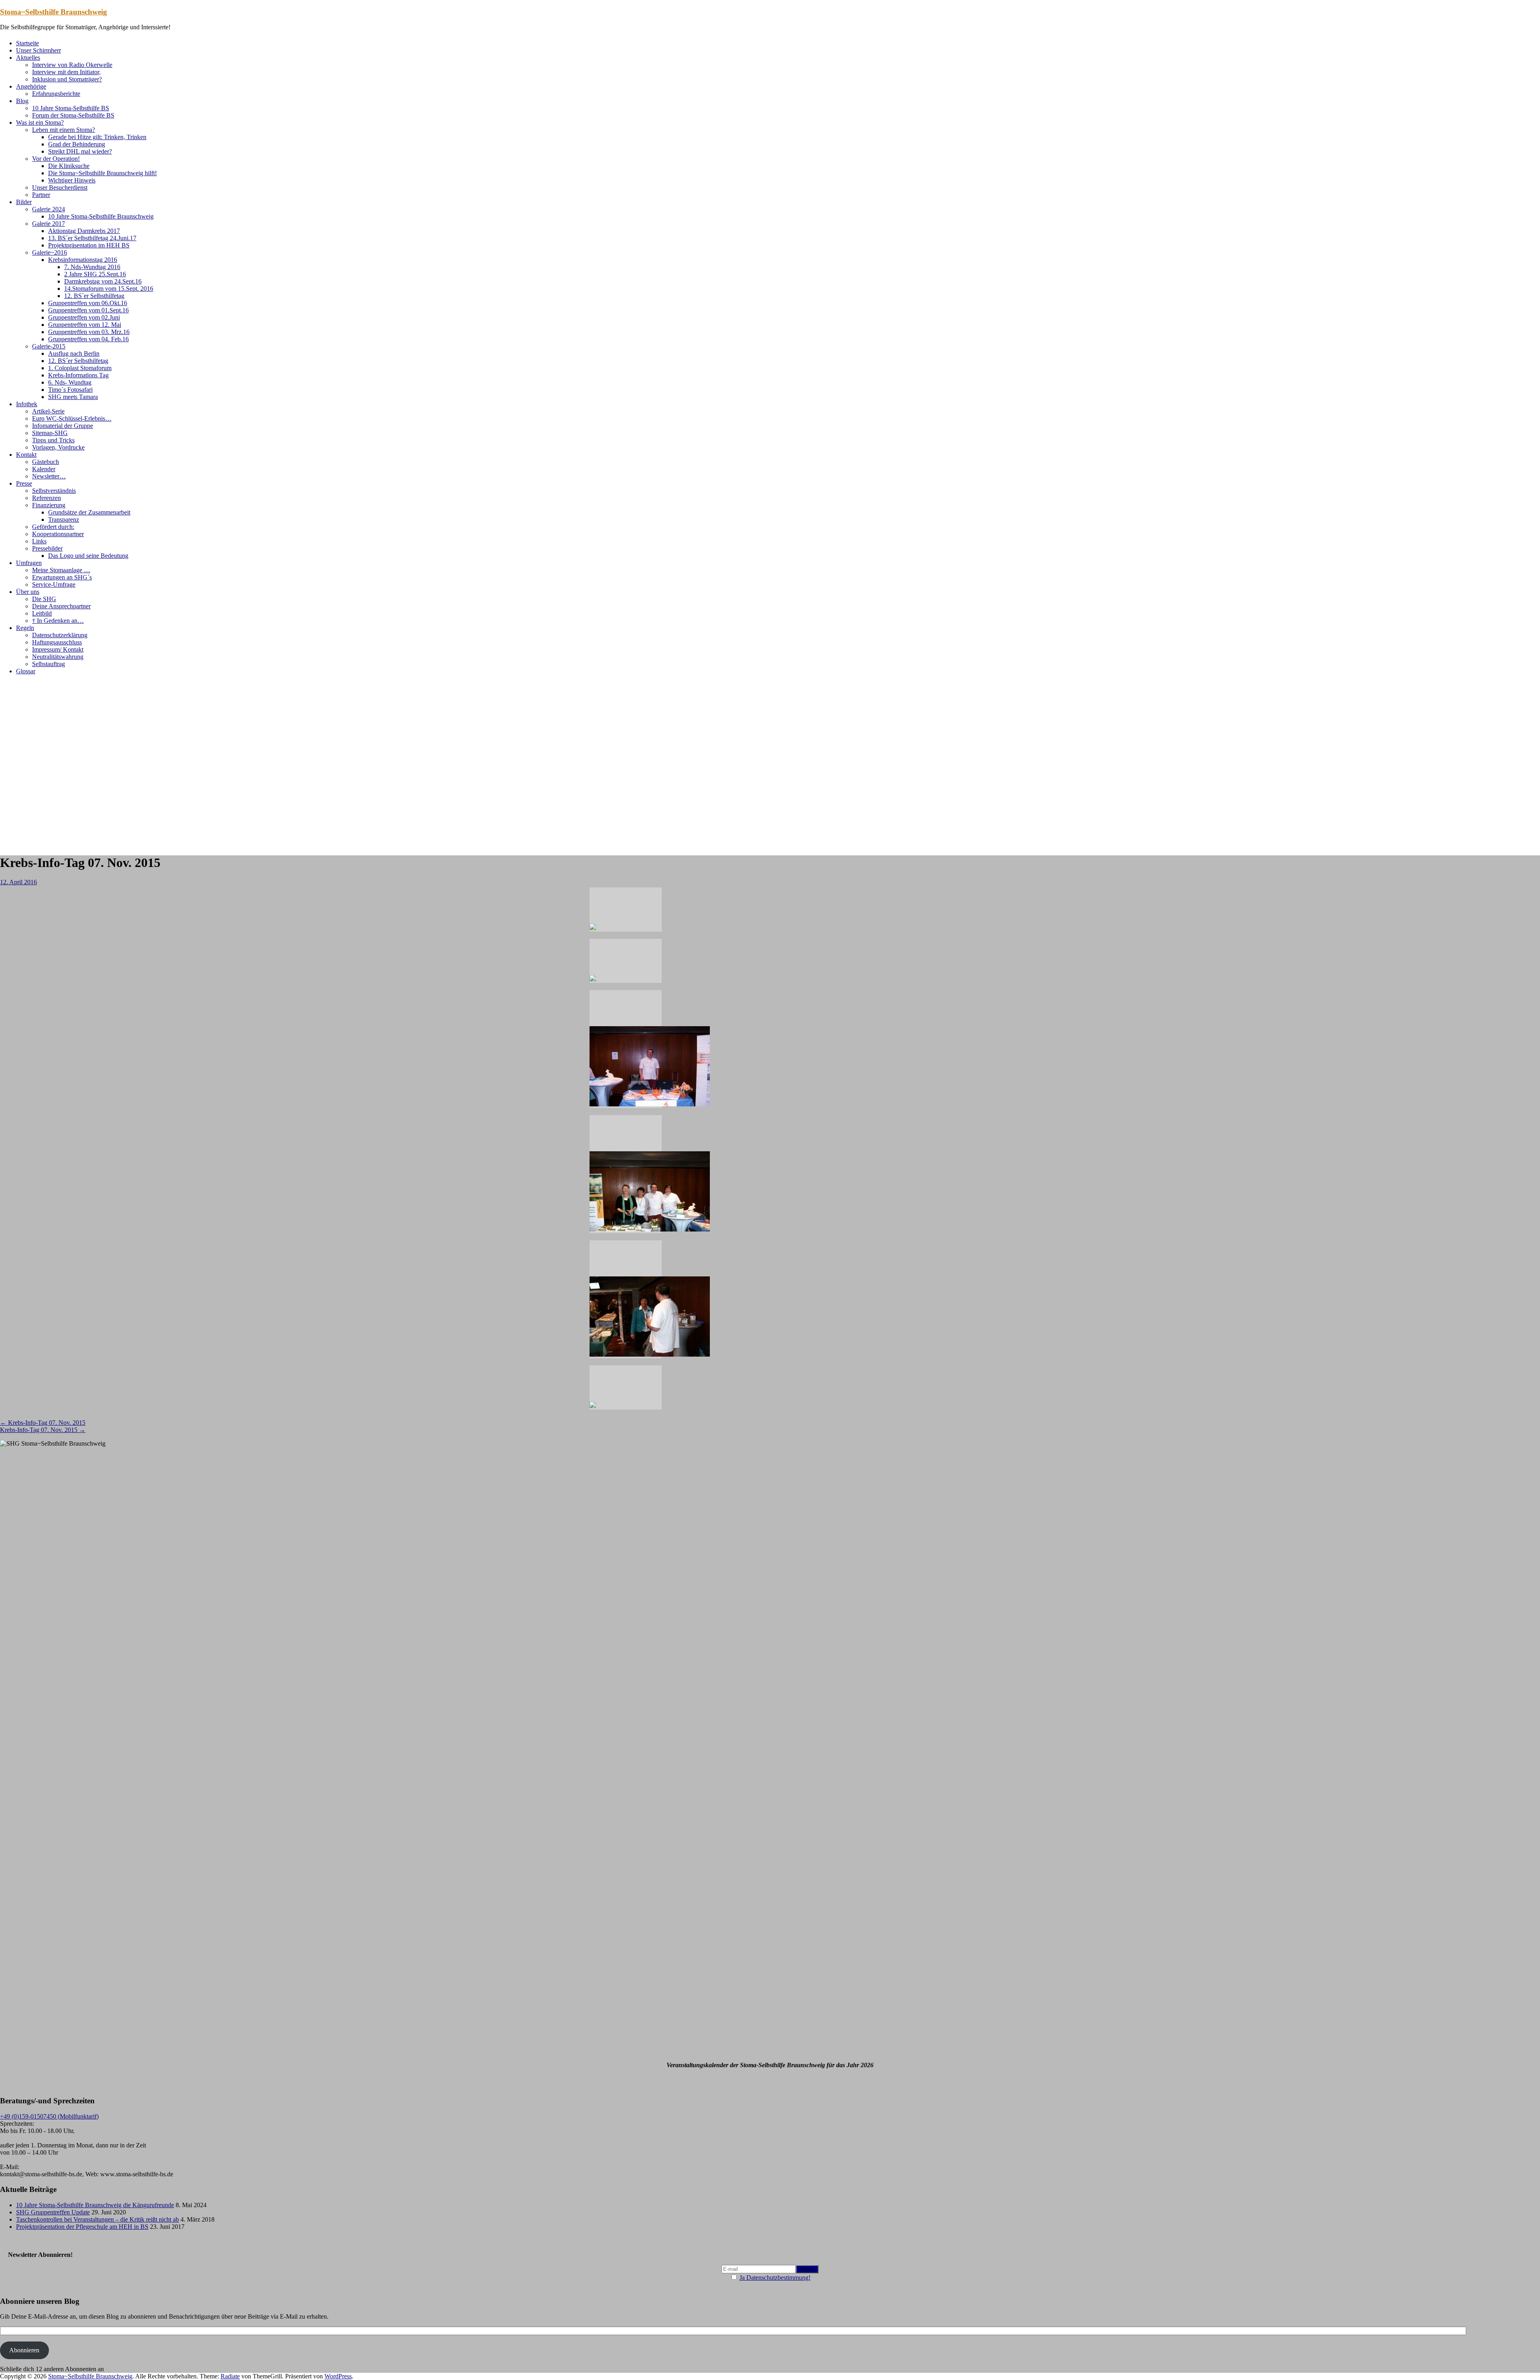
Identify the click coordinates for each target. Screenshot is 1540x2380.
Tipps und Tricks (53, 440)
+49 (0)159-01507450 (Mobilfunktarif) (49, 2116)
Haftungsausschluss (57, 642)
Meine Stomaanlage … (61, 570)
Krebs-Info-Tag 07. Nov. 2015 (43, 1423)
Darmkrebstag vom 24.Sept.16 (103, 281)
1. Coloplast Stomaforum (80, 368)
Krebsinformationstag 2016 (83, 260)
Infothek (27, 404)
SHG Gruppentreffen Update (53, 2212)
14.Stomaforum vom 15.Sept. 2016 (109, 289)
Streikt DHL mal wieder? (80, 151)
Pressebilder (47, 548)
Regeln (25, 628)
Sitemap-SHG (50, 433)
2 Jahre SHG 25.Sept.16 (95, 274)
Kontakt (26, 455)
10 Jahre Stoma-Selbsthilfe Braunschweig (101, 216)
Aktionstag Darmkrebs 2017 (84, 231)
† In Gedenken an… (58, 621)
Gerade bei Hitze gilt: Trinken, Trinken (97, 137)
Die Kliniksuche (69, 166)
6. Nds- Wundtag (70, 382)
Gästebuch (46, 462)
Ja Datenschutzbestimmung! (775, 2278)
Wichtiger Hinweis (72, 180)
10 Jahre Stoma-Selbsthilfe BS (71, 108)
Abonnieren (24, 2350)
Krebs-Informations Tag (78, 375)
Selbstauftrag (49, 664)
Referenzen (47, 498)
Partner (41, 195)
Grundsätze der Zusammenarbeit (89, 512)
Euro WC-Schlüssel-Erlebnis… (72, 418)
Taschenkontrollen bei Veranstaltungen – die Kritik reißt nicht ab (97, 2219)
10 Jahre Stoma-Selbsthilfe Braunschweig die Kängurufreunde (95, 2205)
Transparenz (64, 520)
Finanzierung (49, 505)
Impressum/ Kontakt (58, 649)
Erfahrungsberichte (56, 94)
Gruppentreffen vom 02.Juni (84, 317)
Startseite (27, 43)
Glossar (26, 671)
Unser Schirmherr (38, 50)
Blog (22, 101)
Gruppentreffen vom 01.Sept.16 (88, 310)
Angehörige (31, 86)
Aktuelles (28, 58)
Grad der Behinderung (77, 144)
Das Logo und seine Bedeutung (88, 556)
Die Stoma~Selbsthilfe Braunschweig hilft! (102, 173)
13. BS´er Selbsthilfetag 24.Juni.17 (92, 238)
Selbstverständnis (54, 491)
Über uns (28, 592)
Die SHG (44, 599)
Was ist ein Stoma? (40, 123)
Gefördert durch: (53, 527)
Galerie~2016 (50, 252)
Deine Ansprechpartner (61, 606)
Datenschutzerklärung (60, 635)
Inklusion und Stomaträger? (67, 79)
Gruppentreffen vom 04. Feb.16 (88, 339)
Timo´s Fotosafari (70, 390)
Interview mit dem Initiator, (66, 72)
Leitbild (42, 613)
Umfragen (29, 563)
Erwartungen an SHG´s (62, 577)
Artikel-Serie (48, 411)
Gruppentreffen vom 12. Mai (85, 325)
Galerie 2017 (49, 224)
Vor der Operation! (56, 159)
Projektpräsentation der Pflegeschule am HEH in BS (82, 2227)
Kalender (44, 469)
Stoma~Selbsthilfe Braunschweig (54, 12)
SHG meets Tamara (73, 397)
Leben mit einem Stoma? (64, 130)
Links (39, 541)
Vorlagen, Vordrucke (58, 447)
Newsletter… (49, 476)
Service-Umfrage (54, 584)
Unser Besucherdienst (60, 187)
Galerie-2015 (49, 346)
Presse (24, 483)
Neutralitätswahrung (58, 657)
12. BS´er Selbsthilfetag (94, 296)
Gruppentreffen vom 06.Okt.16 (88, 303)
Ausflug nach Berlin (74, 353)
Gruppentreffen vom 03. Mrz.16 (89, 332)
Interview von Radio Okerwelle (72, 65)
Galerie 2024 (49, 209)
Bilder (24, 202)
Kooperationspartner (58, 534)
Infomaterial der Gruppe (63, 426)
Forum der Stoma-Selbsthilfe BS (73, 115)
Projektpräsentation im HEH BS (89, 245)
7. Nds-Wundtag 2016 (92, 267)
